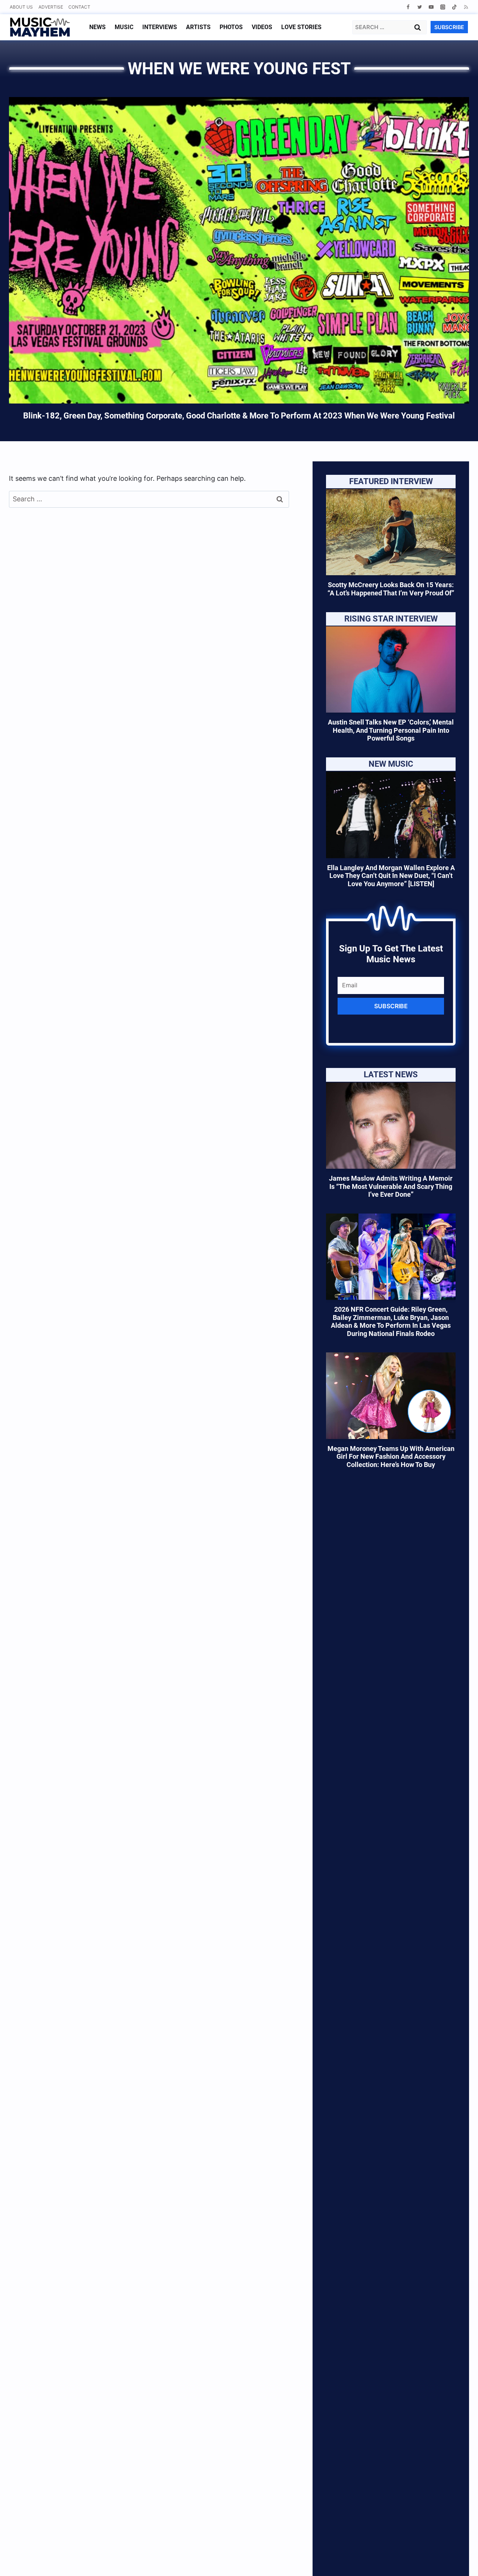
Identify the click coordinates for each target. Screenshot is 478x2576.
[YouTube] (431, 7)
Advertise (51, 7)
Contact (79, 7)
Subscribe (391, 1006)
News (97, 27)
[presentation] (391, 532)
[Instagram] (443, 7)
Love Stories (301, 27)
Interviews (160, 27)
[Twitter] (420, 7)
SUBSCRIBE (449, 27)
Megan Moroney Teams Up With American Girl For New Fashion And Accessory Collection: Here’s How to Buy (391, 1457)
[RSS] (466, 7)
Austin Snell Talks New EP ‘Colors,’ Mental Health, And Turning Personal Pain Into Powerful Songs (391, 730)
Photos (231, 27)
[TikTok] (454, 7)
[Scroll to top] (460, 2561)
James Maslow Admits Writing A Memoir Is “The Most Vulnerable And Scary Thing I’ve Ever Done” (391, 1186)
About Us (21, 7)
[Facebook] (408, 7)
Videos (262, 27)
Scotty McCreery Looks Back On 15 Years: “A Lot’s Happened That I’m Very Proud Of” (391, 589)
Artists (198, 27)
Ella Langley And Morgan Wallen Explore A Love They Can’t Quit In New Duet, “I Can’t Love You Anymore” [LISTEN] (391, 876)
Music (124, 27)
